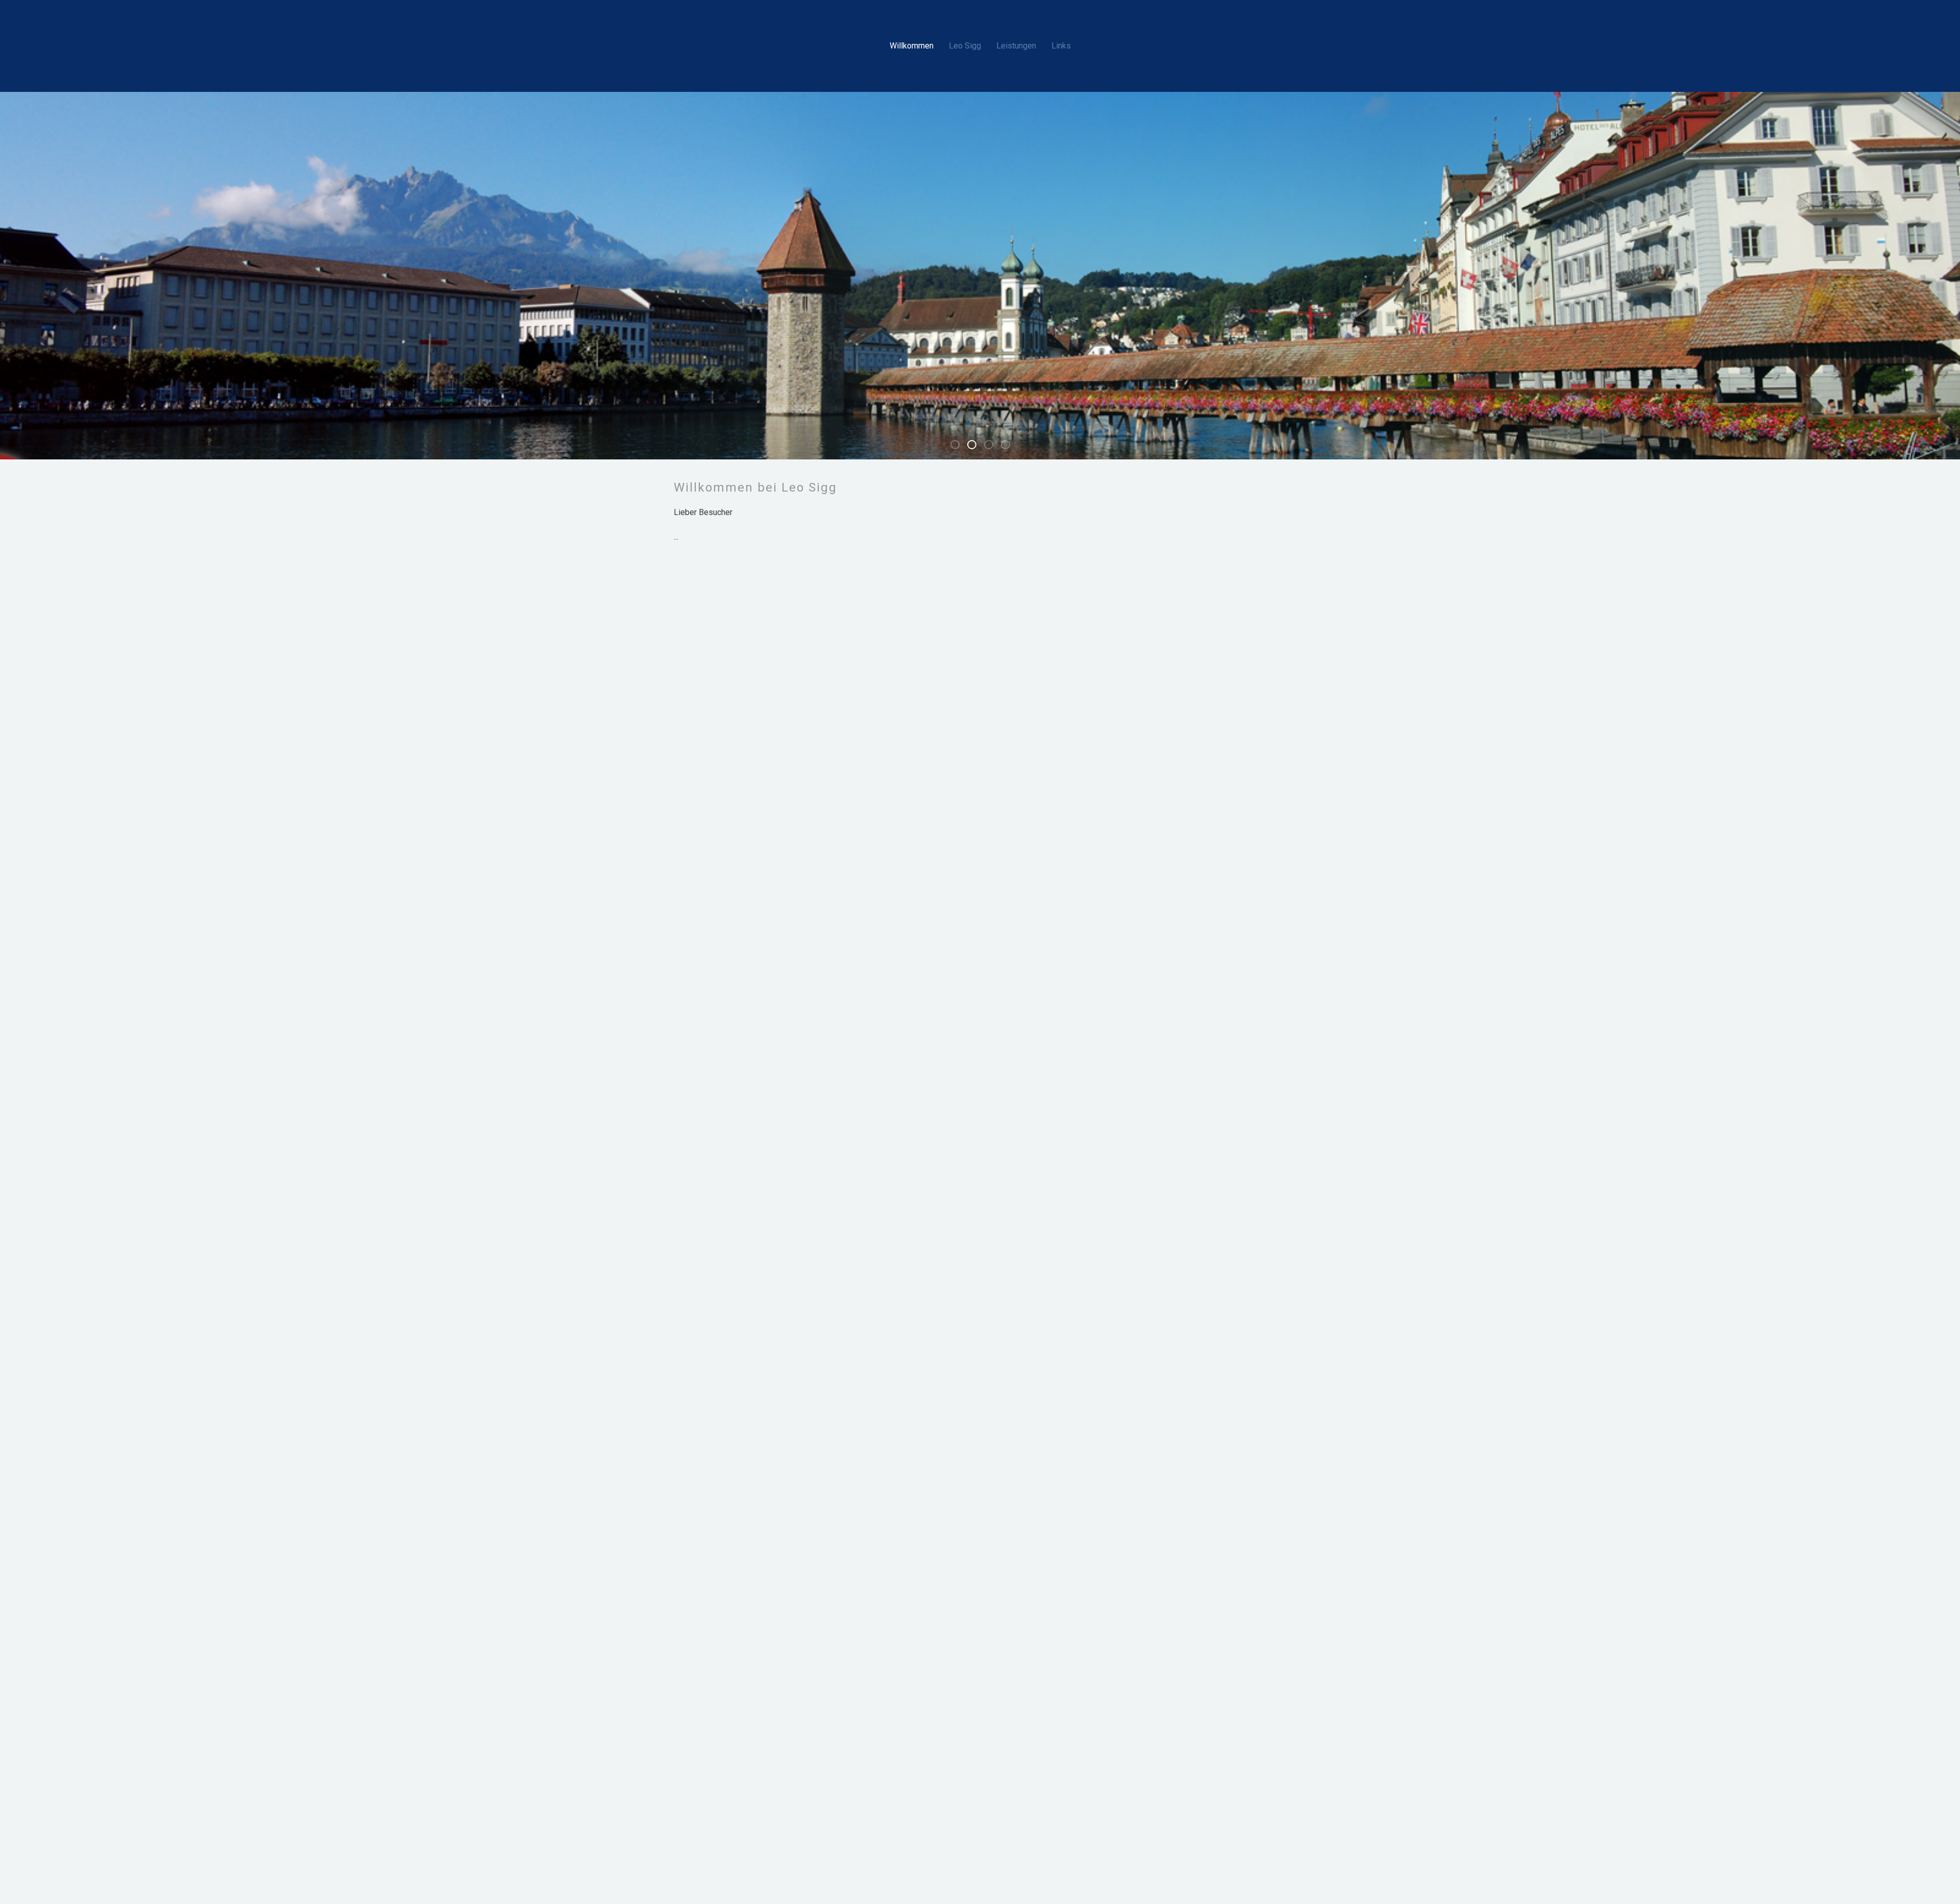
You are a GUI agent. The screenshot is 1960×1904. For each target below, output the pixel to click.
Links (1061, 46)
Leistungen (1016, 46)
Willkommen (912, 46)
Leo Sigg (965, 46)
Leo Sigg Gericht (976, 446)
